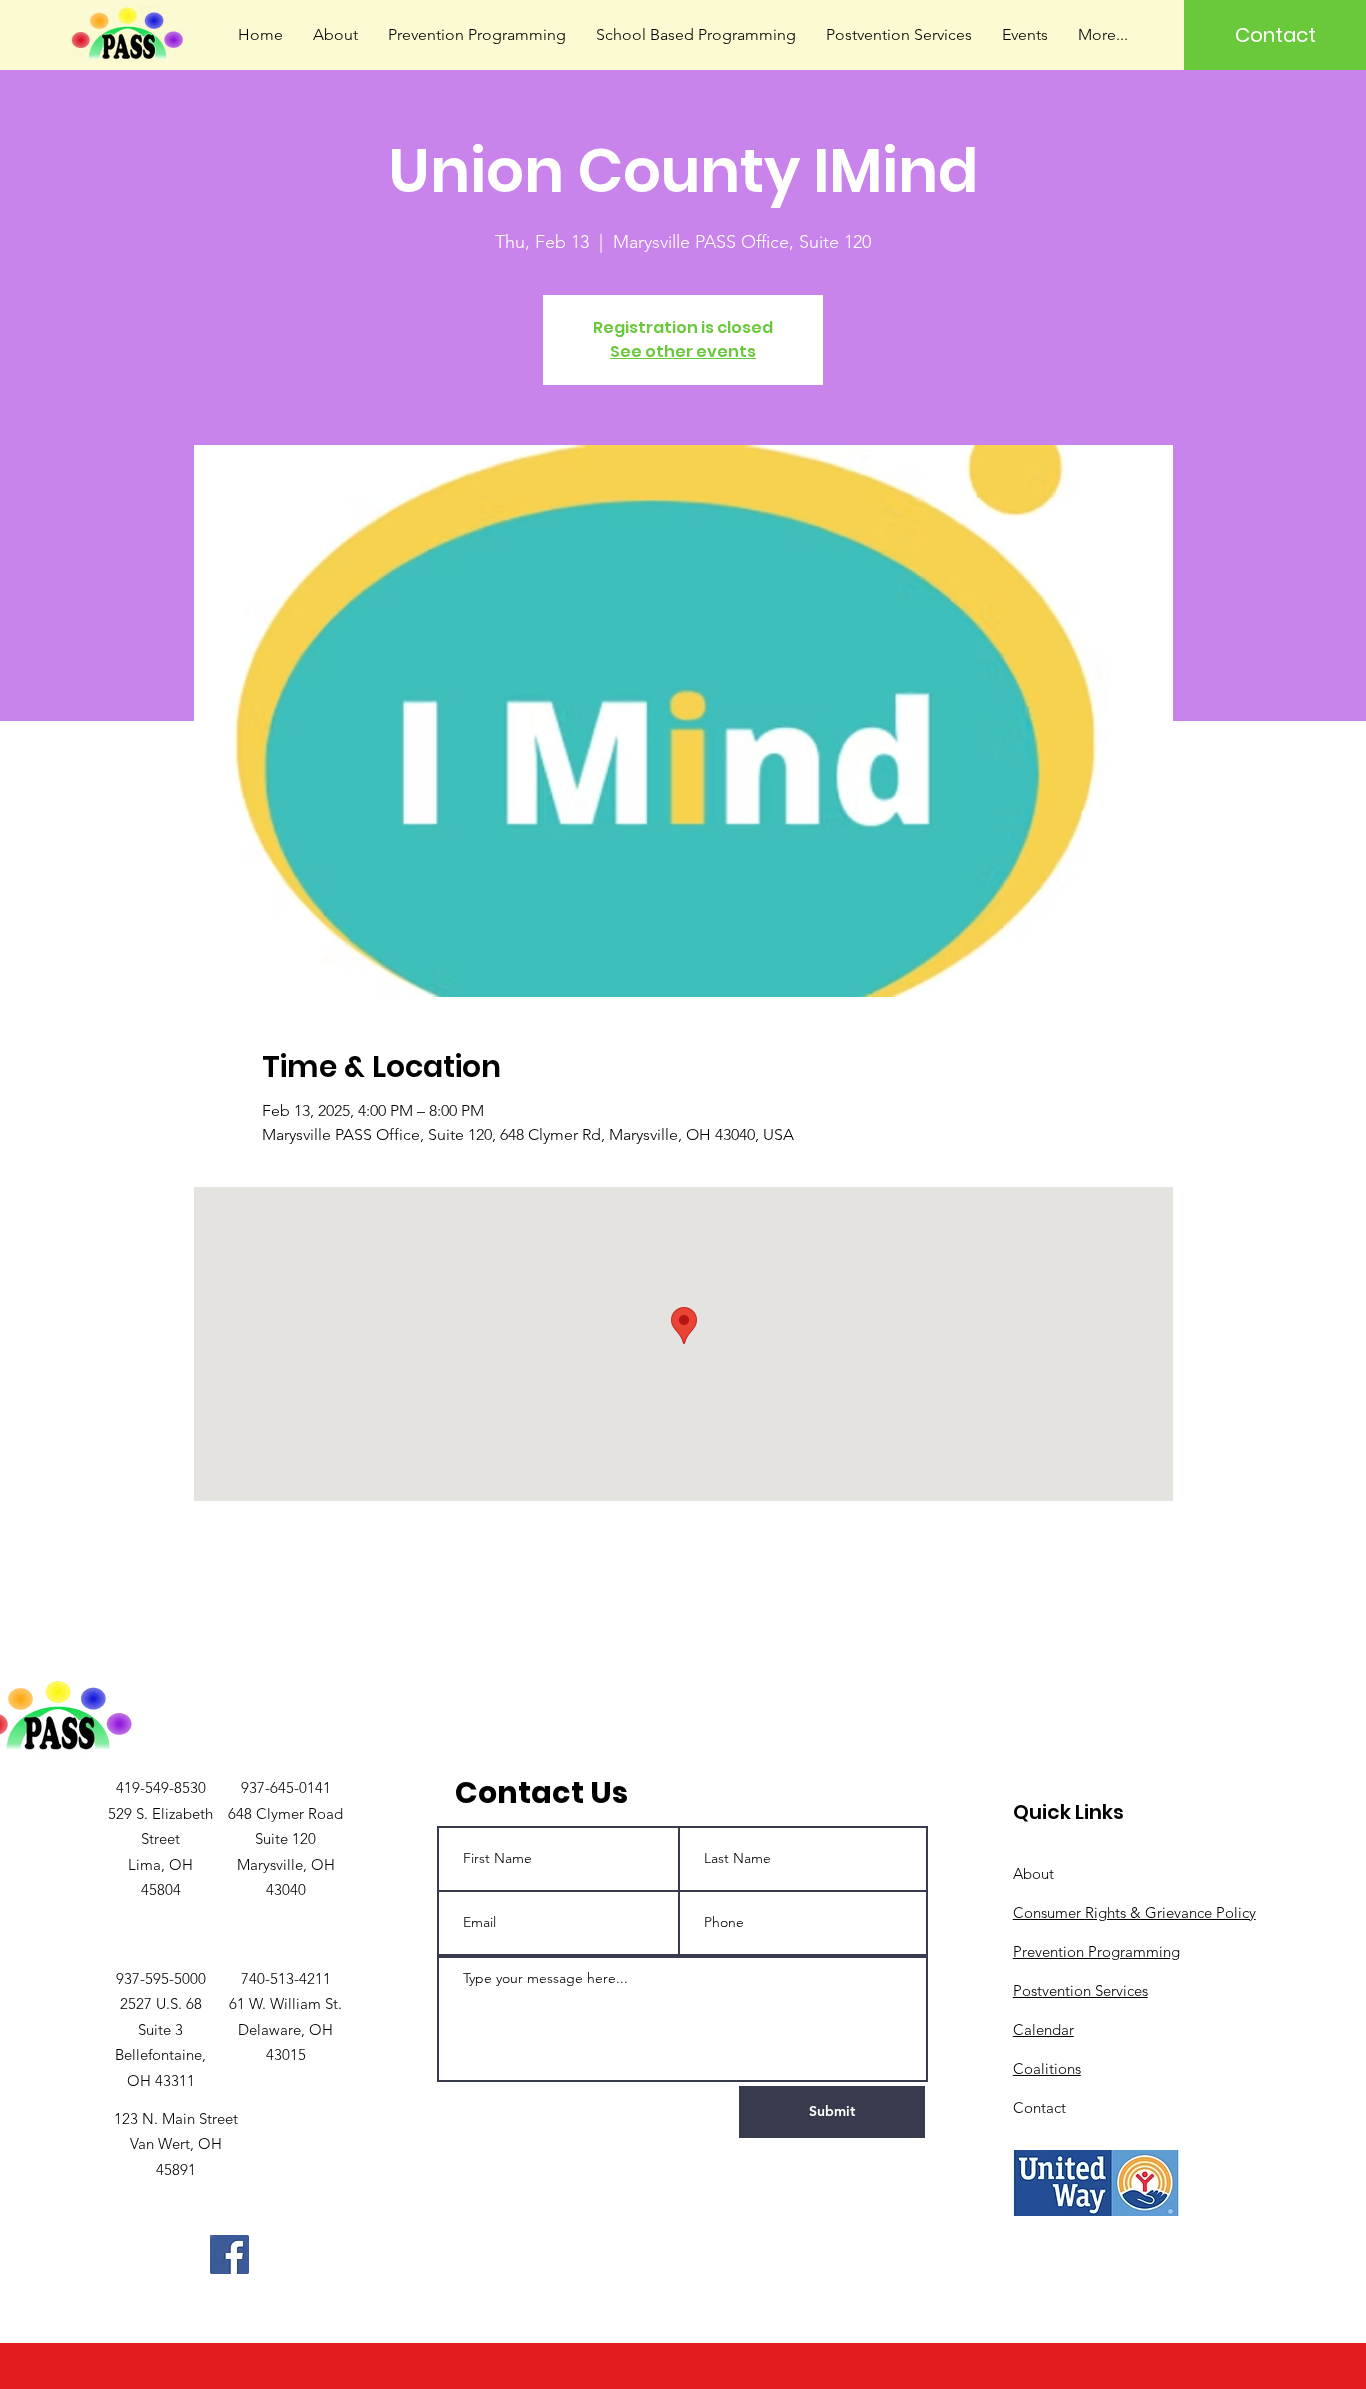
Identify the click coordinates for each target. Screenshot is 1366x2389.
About (1033, 1873)
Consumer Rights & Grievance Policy (1134, 1912)
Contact (1039, 2107)
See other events (683, 351)
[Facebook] (229, 2254)
